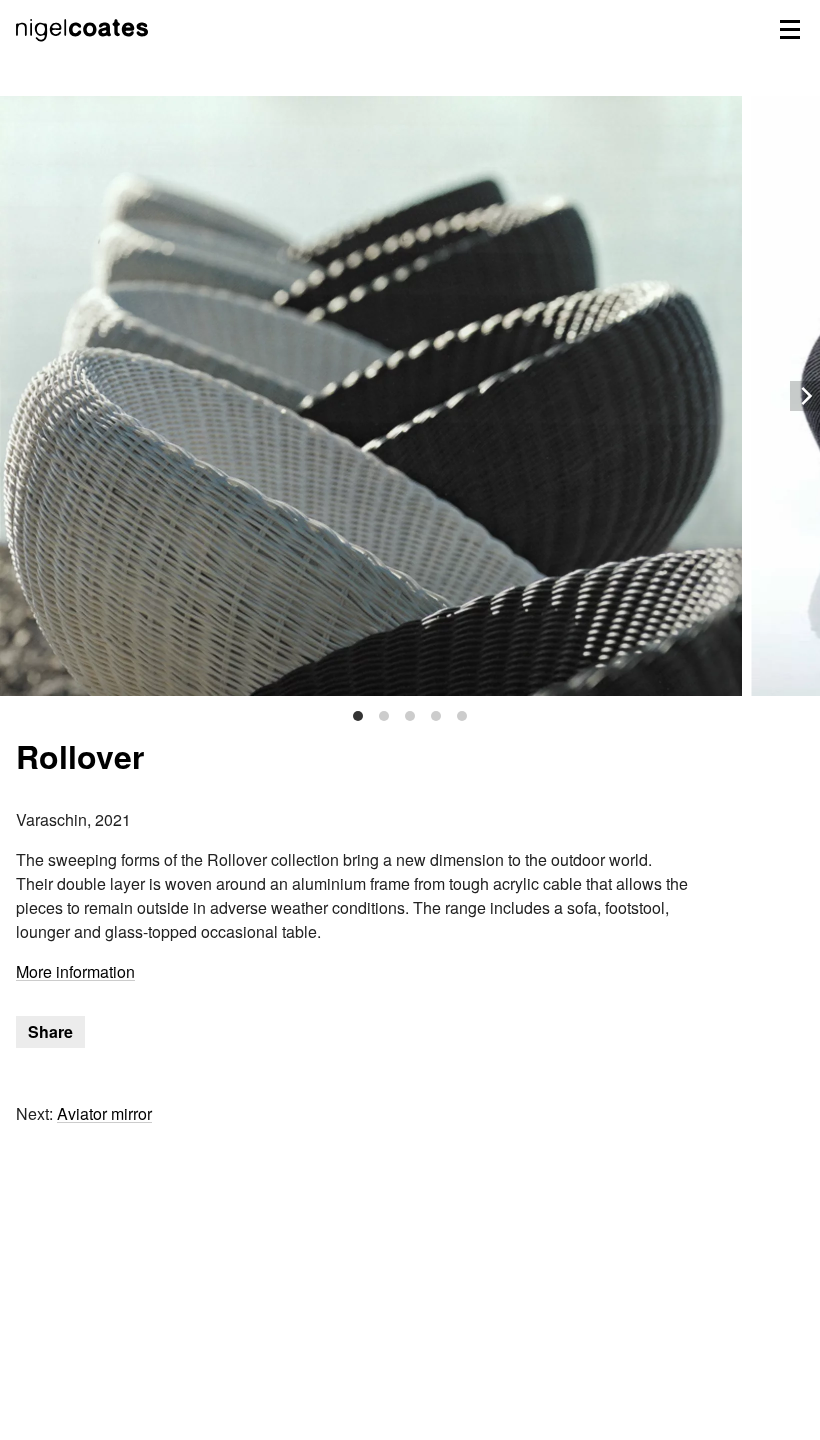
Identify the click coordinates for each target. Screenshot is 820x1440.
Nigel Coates (84, 51)
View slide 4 (436, 716)
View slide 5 (462, 716)
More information (75, 971)
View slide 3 (410, 716)
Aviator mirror (104, 1113)
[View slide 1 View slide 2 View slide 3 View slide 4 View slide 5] (410, 396)
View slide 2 (384, 716)
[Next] (805, 396)
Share (50, 1031)
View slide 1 (358, 716)
